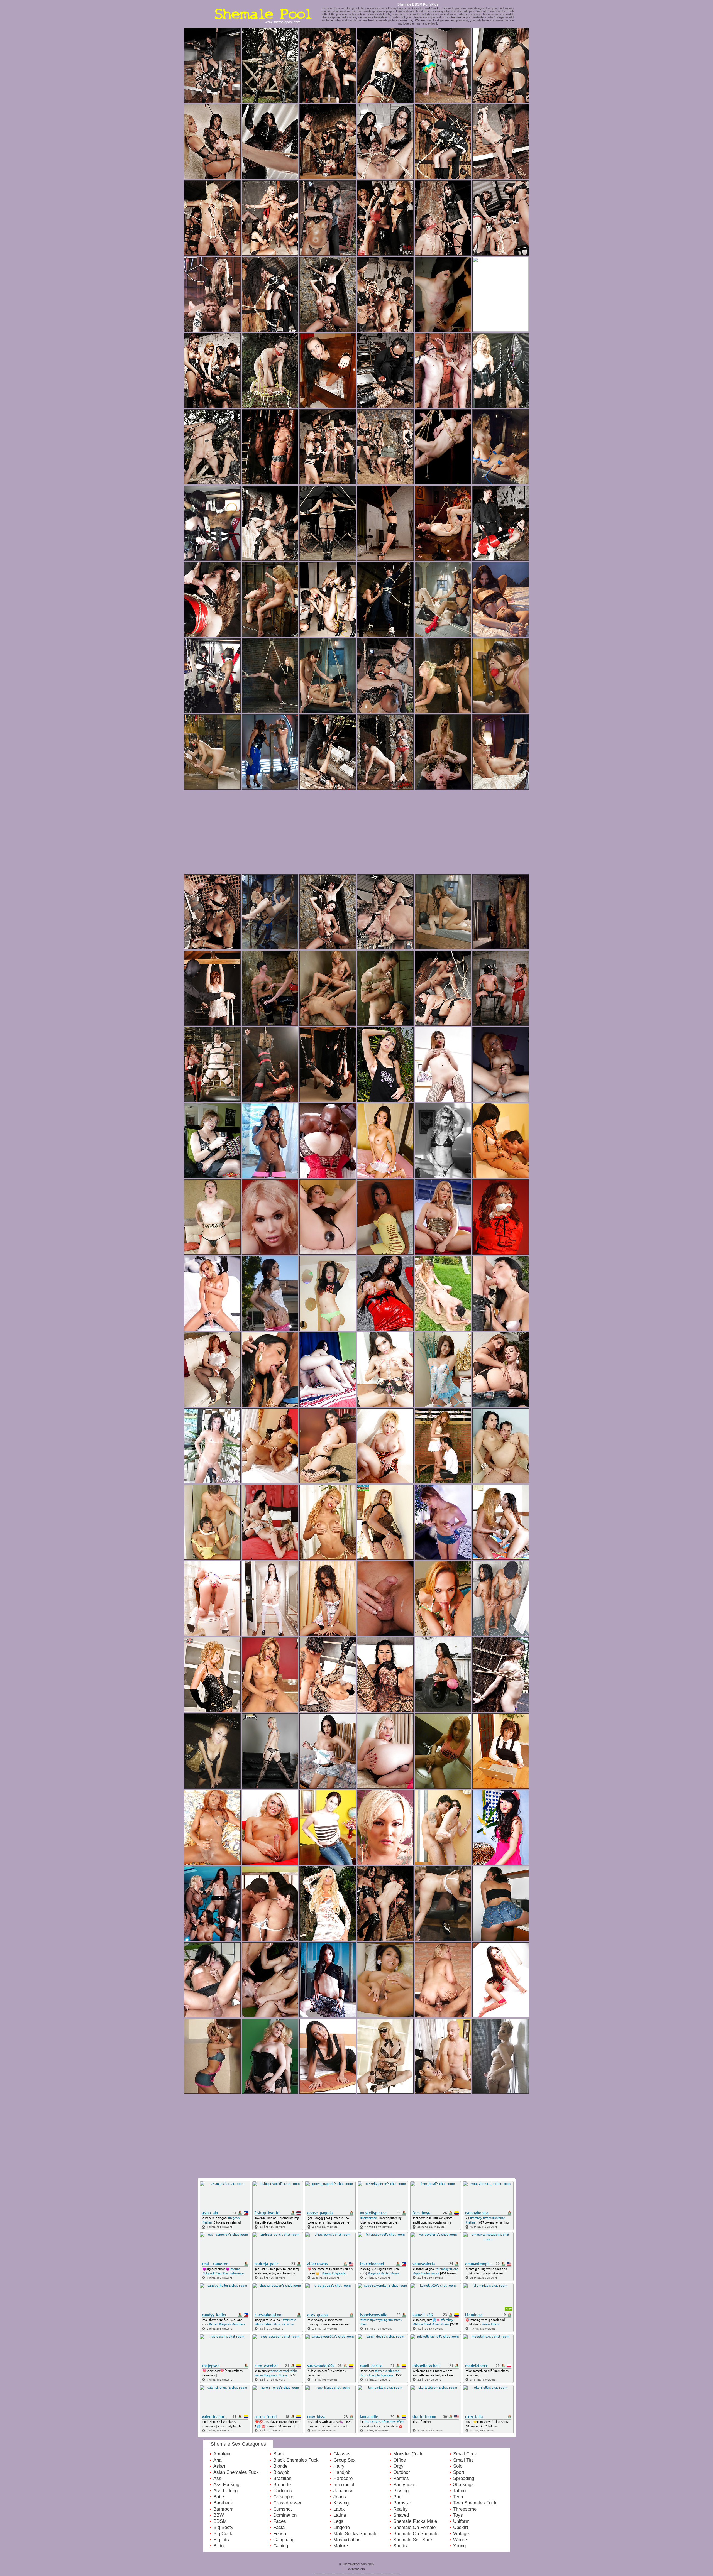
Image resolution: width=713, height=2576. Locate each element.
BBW (219, 2515)
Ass (217, 2478)
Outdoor (402, 2472)
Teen (458, 2497)
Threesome (465, 2509)
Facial (279, 2527)
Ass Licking (225, 2491)
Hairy (339, 2466)
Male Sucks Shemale (355, 2534)
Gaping (281, 2546)
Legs (338, 2521)
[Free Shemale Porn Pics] (265, 26)
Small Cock (465, 2454)
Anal (218, 2460)
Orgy (398, 2466)
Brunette (282, 2485)
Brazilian (282, 2478)
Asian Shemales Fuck (236, 2472)
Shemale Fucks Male (415, 2521)
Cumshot (283, 2509)
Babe (219, 2497)
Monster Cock (408, 2454)
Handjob (342, 2472)
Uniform (461, 2521)
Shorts (400, 2546)
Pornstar (402, 2503)
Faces (280, 2521)
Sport (459, 2472)
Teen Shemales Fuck (475, 2503)
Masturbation (347, 2540)
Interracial (344, 2485)
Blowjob (281, 2472)
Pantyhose (404, 2485)
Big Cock (223, 2534)
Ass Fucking (226, 2485)
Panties (401, 2478)
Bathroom (223, 2509)
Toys (458, 2515)
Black (279, 2454)
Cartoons (283, 2491)
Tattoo (459, 2491)
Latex (339, 2509)
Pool (398, 2497)
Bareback (223, 2503)
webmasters (356, 2569)
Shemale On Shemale (416, 2534)
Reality (401, 2509)
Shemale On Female (414, 2527)
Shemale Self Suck (413, 2540)
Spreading (464, 2478)
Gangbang (284, 2540)
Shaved (401, 2515)
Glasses (342, 2454)
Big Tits (221, 2540)
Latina (340, 2515)
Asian (219, 2466)
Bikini (219, 2546)
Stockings (463, 2485)
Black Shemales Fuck (296, 2460)
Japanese (343, 2491)
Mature (341, 2546)
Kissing (341, 2503)
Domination (285, 2515)
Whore (460, 2540)
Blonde (280, 2466)
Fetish (280, 2534)
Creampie (283, 2497)
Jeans (340, 2497)
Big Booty (223, 2527)
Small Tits (463, 2460)
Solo (458, 2466)
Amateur (222, 2454)
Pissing (401, 2491)
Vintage (461, 2534)
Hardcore (343, 2478)
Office (400, 2460)
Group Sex (345, 2460)
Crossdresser (287, 2503)
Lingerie (342, 2527)
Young (459, 2546)
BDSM (220, 2521)
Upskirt (461, 2527)
